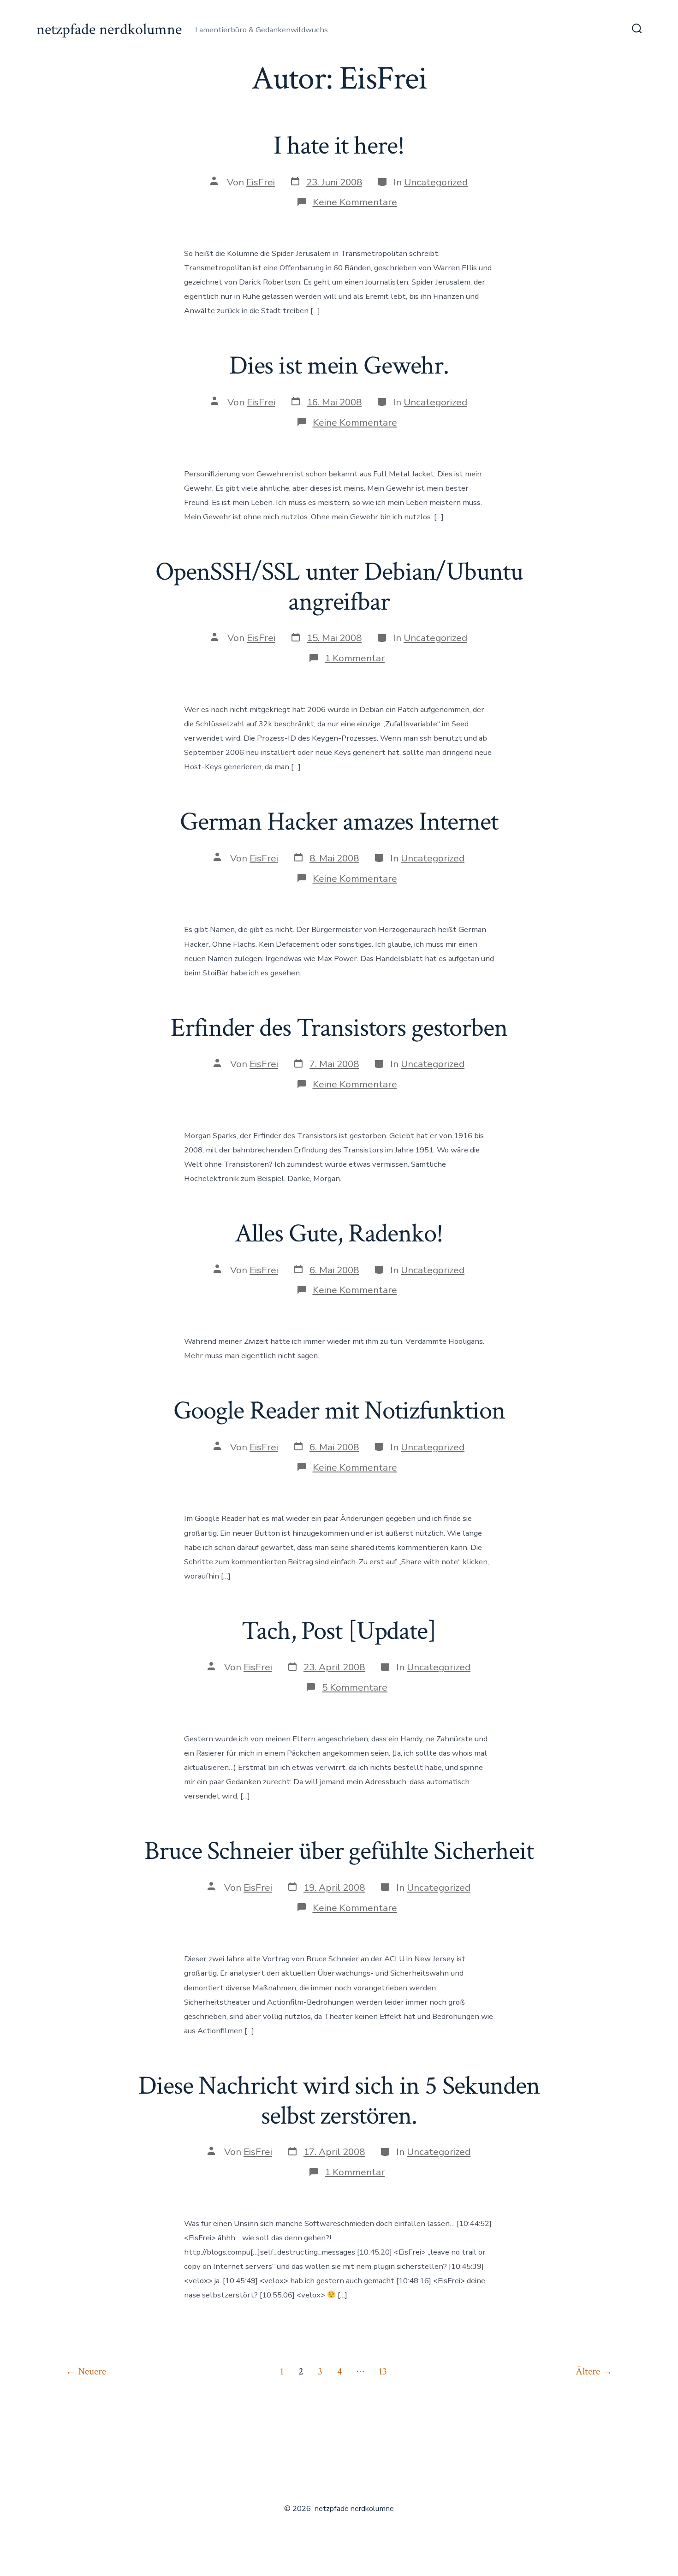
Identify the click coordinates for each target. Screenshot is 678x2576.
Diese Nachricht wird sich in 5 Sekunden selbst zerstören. (339, 2101)
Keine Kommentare (355, 202)
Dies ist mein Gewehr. (339, 366)
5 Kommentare (355, 1687)
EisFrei (261, 182)
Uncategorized (436, 182)
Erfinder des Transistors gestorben (339, 1028)
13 (383, 2371)
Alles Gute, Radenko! (339, 1234)
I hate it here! (339, 146)
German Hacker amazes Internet (339, 822)
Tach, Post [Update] (339, 1631)
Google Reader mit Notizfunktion (339, 1411)
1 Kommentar (355, 658)
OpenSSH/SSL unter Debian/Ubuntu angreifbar (339, 587)
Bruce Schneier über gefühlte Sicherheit (339, 1851)
